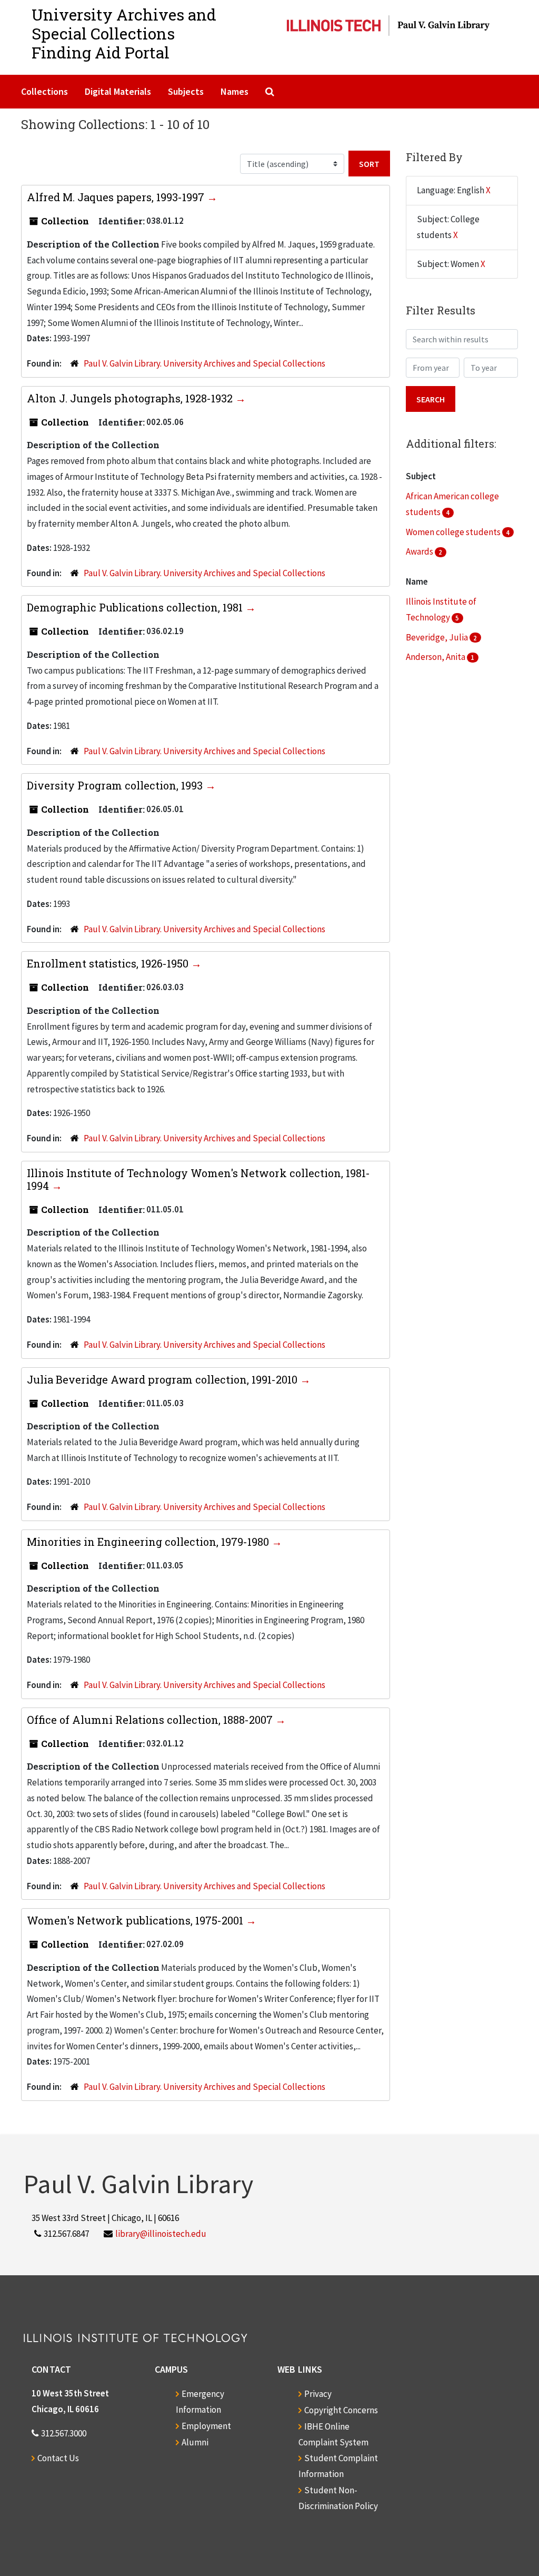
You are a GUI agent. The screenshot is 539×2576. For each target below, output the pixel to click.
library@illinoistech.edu (161, 2234)
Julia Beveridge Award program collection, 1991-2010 (163, 1379)
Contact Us (58, 2458)
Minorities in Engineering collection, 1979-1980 (149, 1542)
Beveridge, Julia (438, 637)
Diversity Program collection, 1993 (116, 785)
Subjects (186, 91)
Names (234, 91)
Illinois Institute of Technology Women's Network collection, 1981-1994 (198, 1179)
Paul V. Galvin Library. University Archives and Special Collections (204, 363)
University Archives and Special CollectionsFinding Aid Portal (124, 33)
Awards (420, 551)
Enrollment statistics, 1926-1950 (109, 963)
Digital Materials (118, 91)
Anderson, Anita (436, 657)
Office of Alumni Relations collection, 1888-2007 (151, 1720)
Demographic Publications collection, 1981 (136, 607)
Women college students (454, 532)
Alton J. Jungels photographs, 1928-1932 (131, 398)
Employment (206, 2426)
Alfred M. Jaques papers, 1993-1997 (117, 197)
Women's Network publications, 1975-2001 (136, 1920)
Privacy (318, 2394)
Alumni (195, 2442)
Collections (44, 91)
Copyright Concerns (341, 2410)
